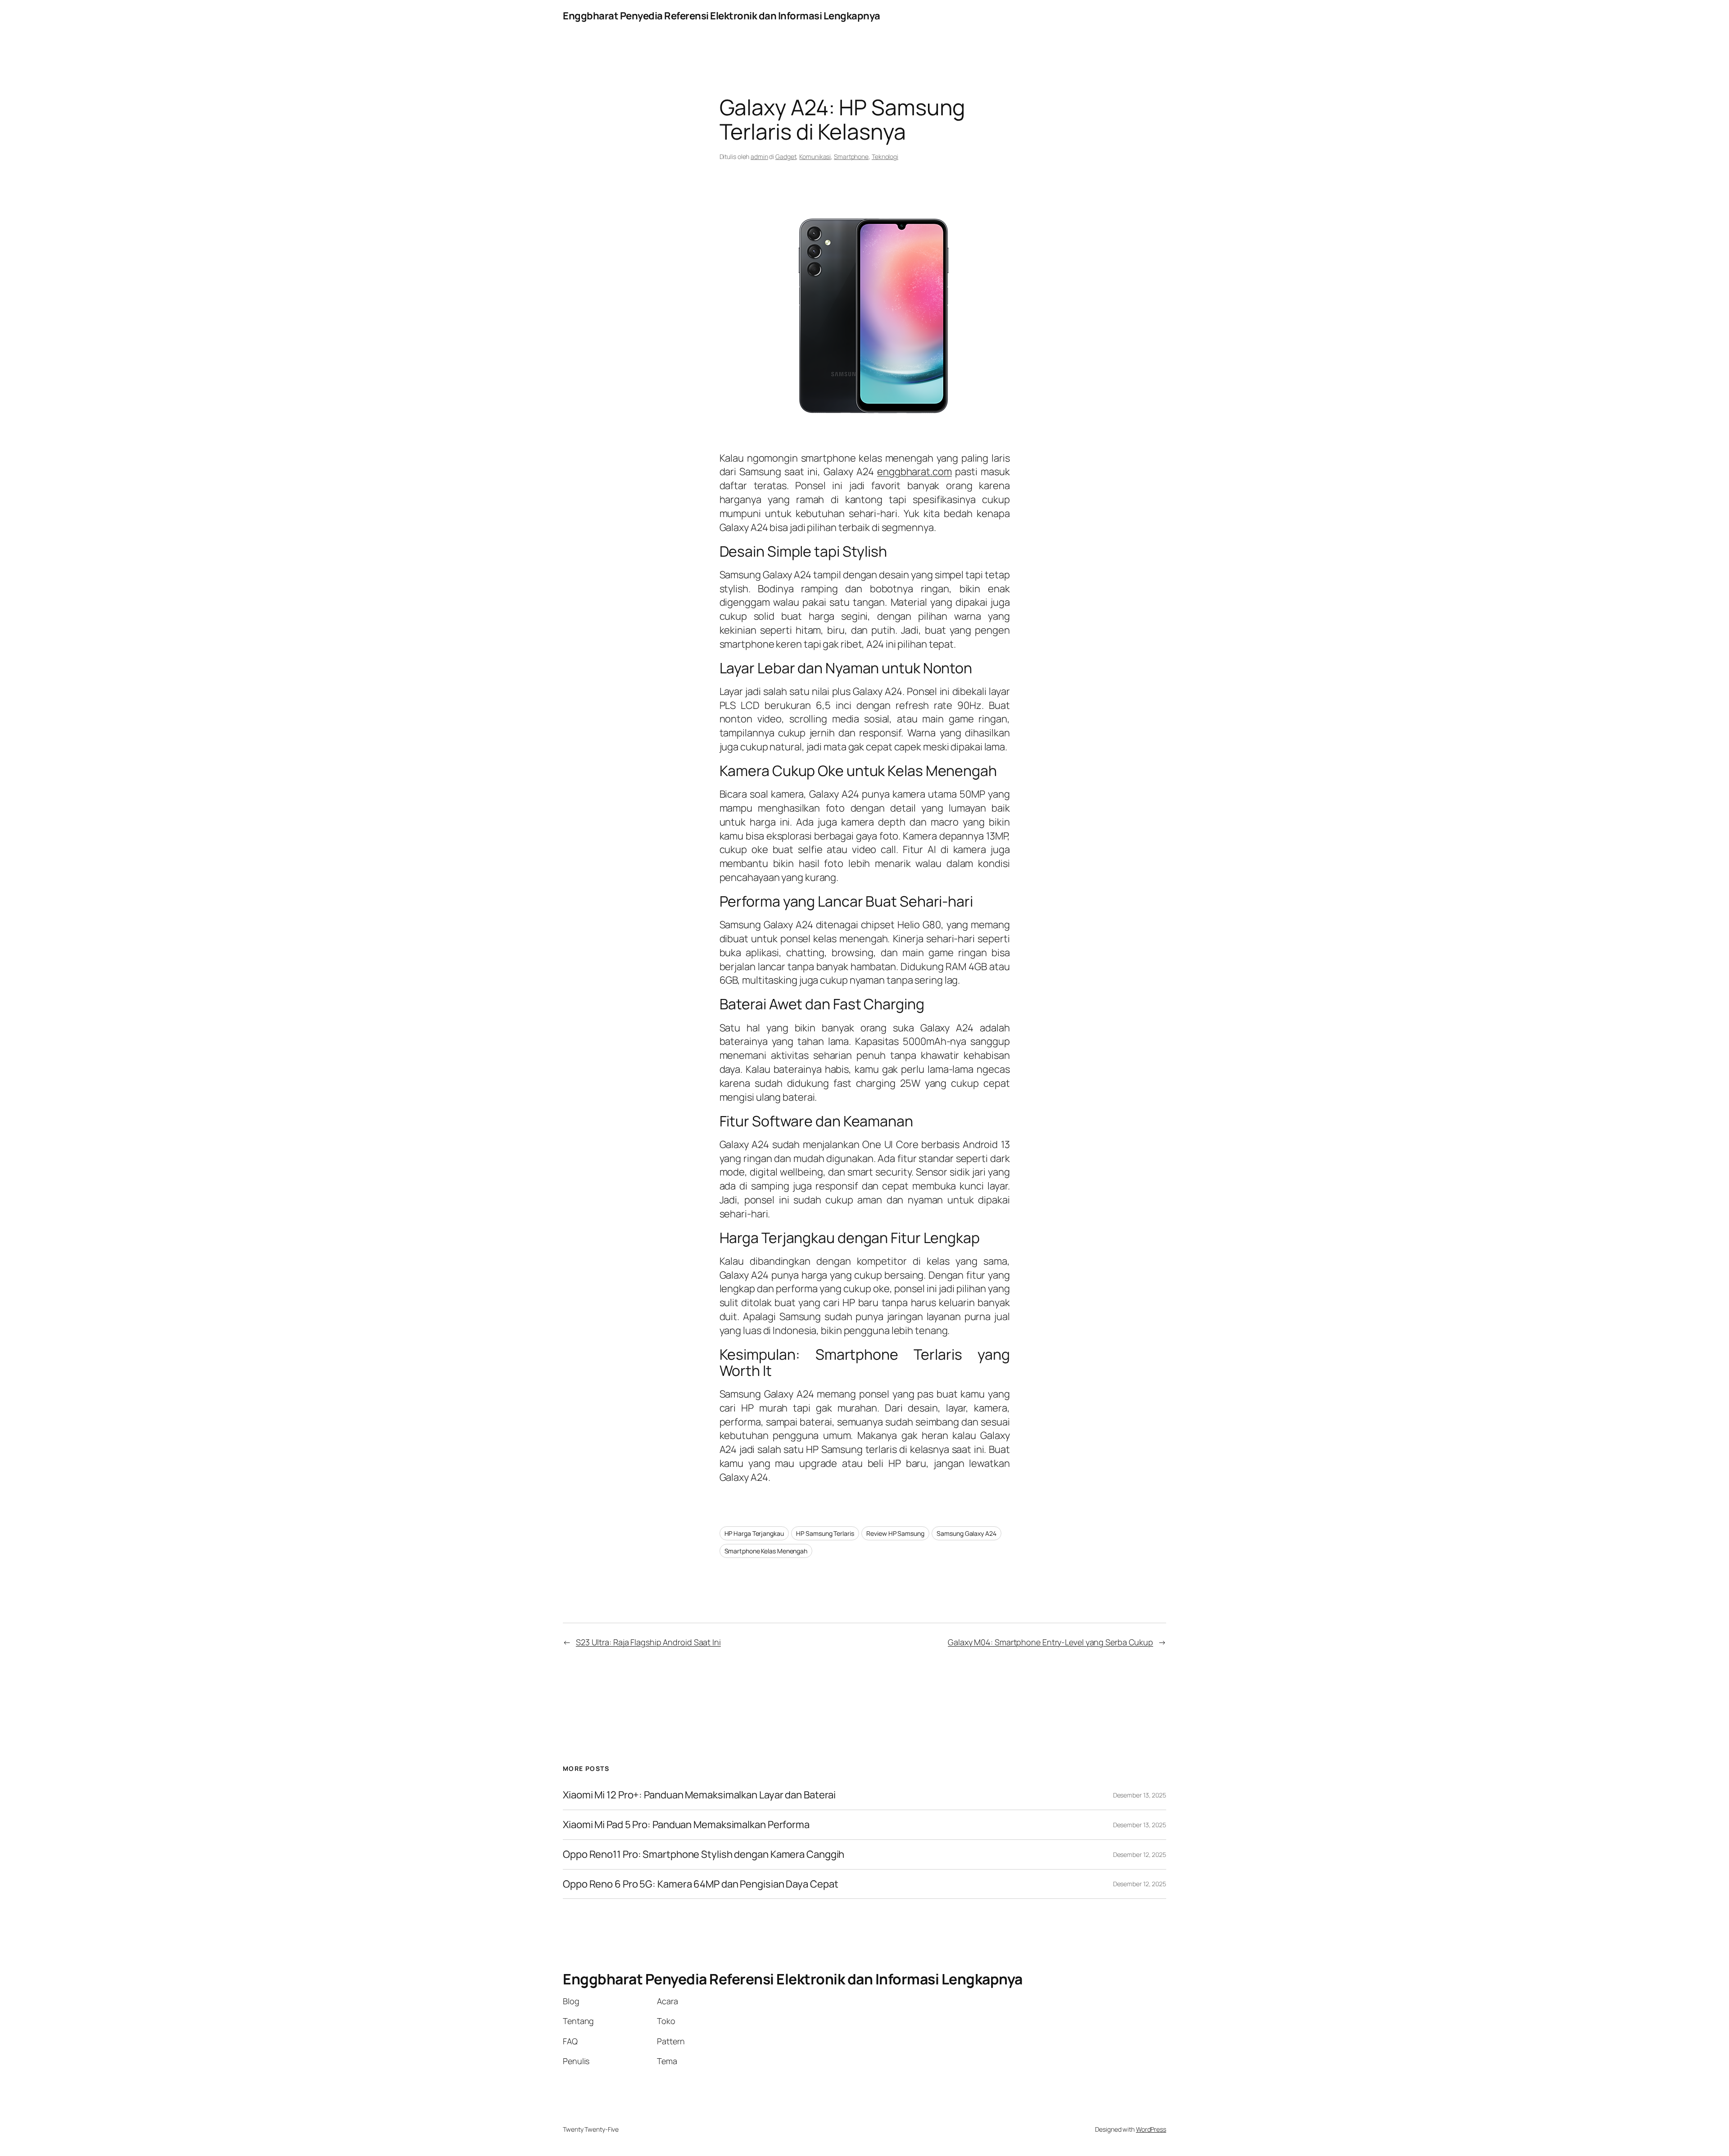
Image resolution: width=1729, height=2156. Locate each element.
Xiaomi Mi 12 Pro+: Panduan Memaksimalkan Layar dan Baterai (699, 1795)
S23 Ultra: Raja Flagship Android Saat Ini (648, 1642)
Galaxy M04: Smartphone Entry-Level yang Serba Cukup (1050, 1642)
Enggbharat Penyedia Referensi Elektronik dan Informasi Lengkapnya (722, 16)
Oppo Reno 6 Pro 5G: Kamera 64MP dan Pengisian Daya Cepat (700, 1884)
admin (759, 157)
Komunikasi (815, 157)
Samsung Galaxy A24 (966, 1533)
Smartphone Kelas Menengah (766, 1551)
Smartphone (851, 157)
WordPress (1151, 2129)
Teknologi (885, 157)
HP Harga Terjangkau (754, 1533)
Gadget (786, 157)
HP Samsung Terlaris (825, 1533)
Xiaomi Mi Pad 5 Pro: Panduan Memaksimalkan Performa (686, 1825)
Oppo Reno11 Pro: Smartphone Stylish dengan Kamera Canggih (704, 1854)
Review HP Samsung (895, 1533)
